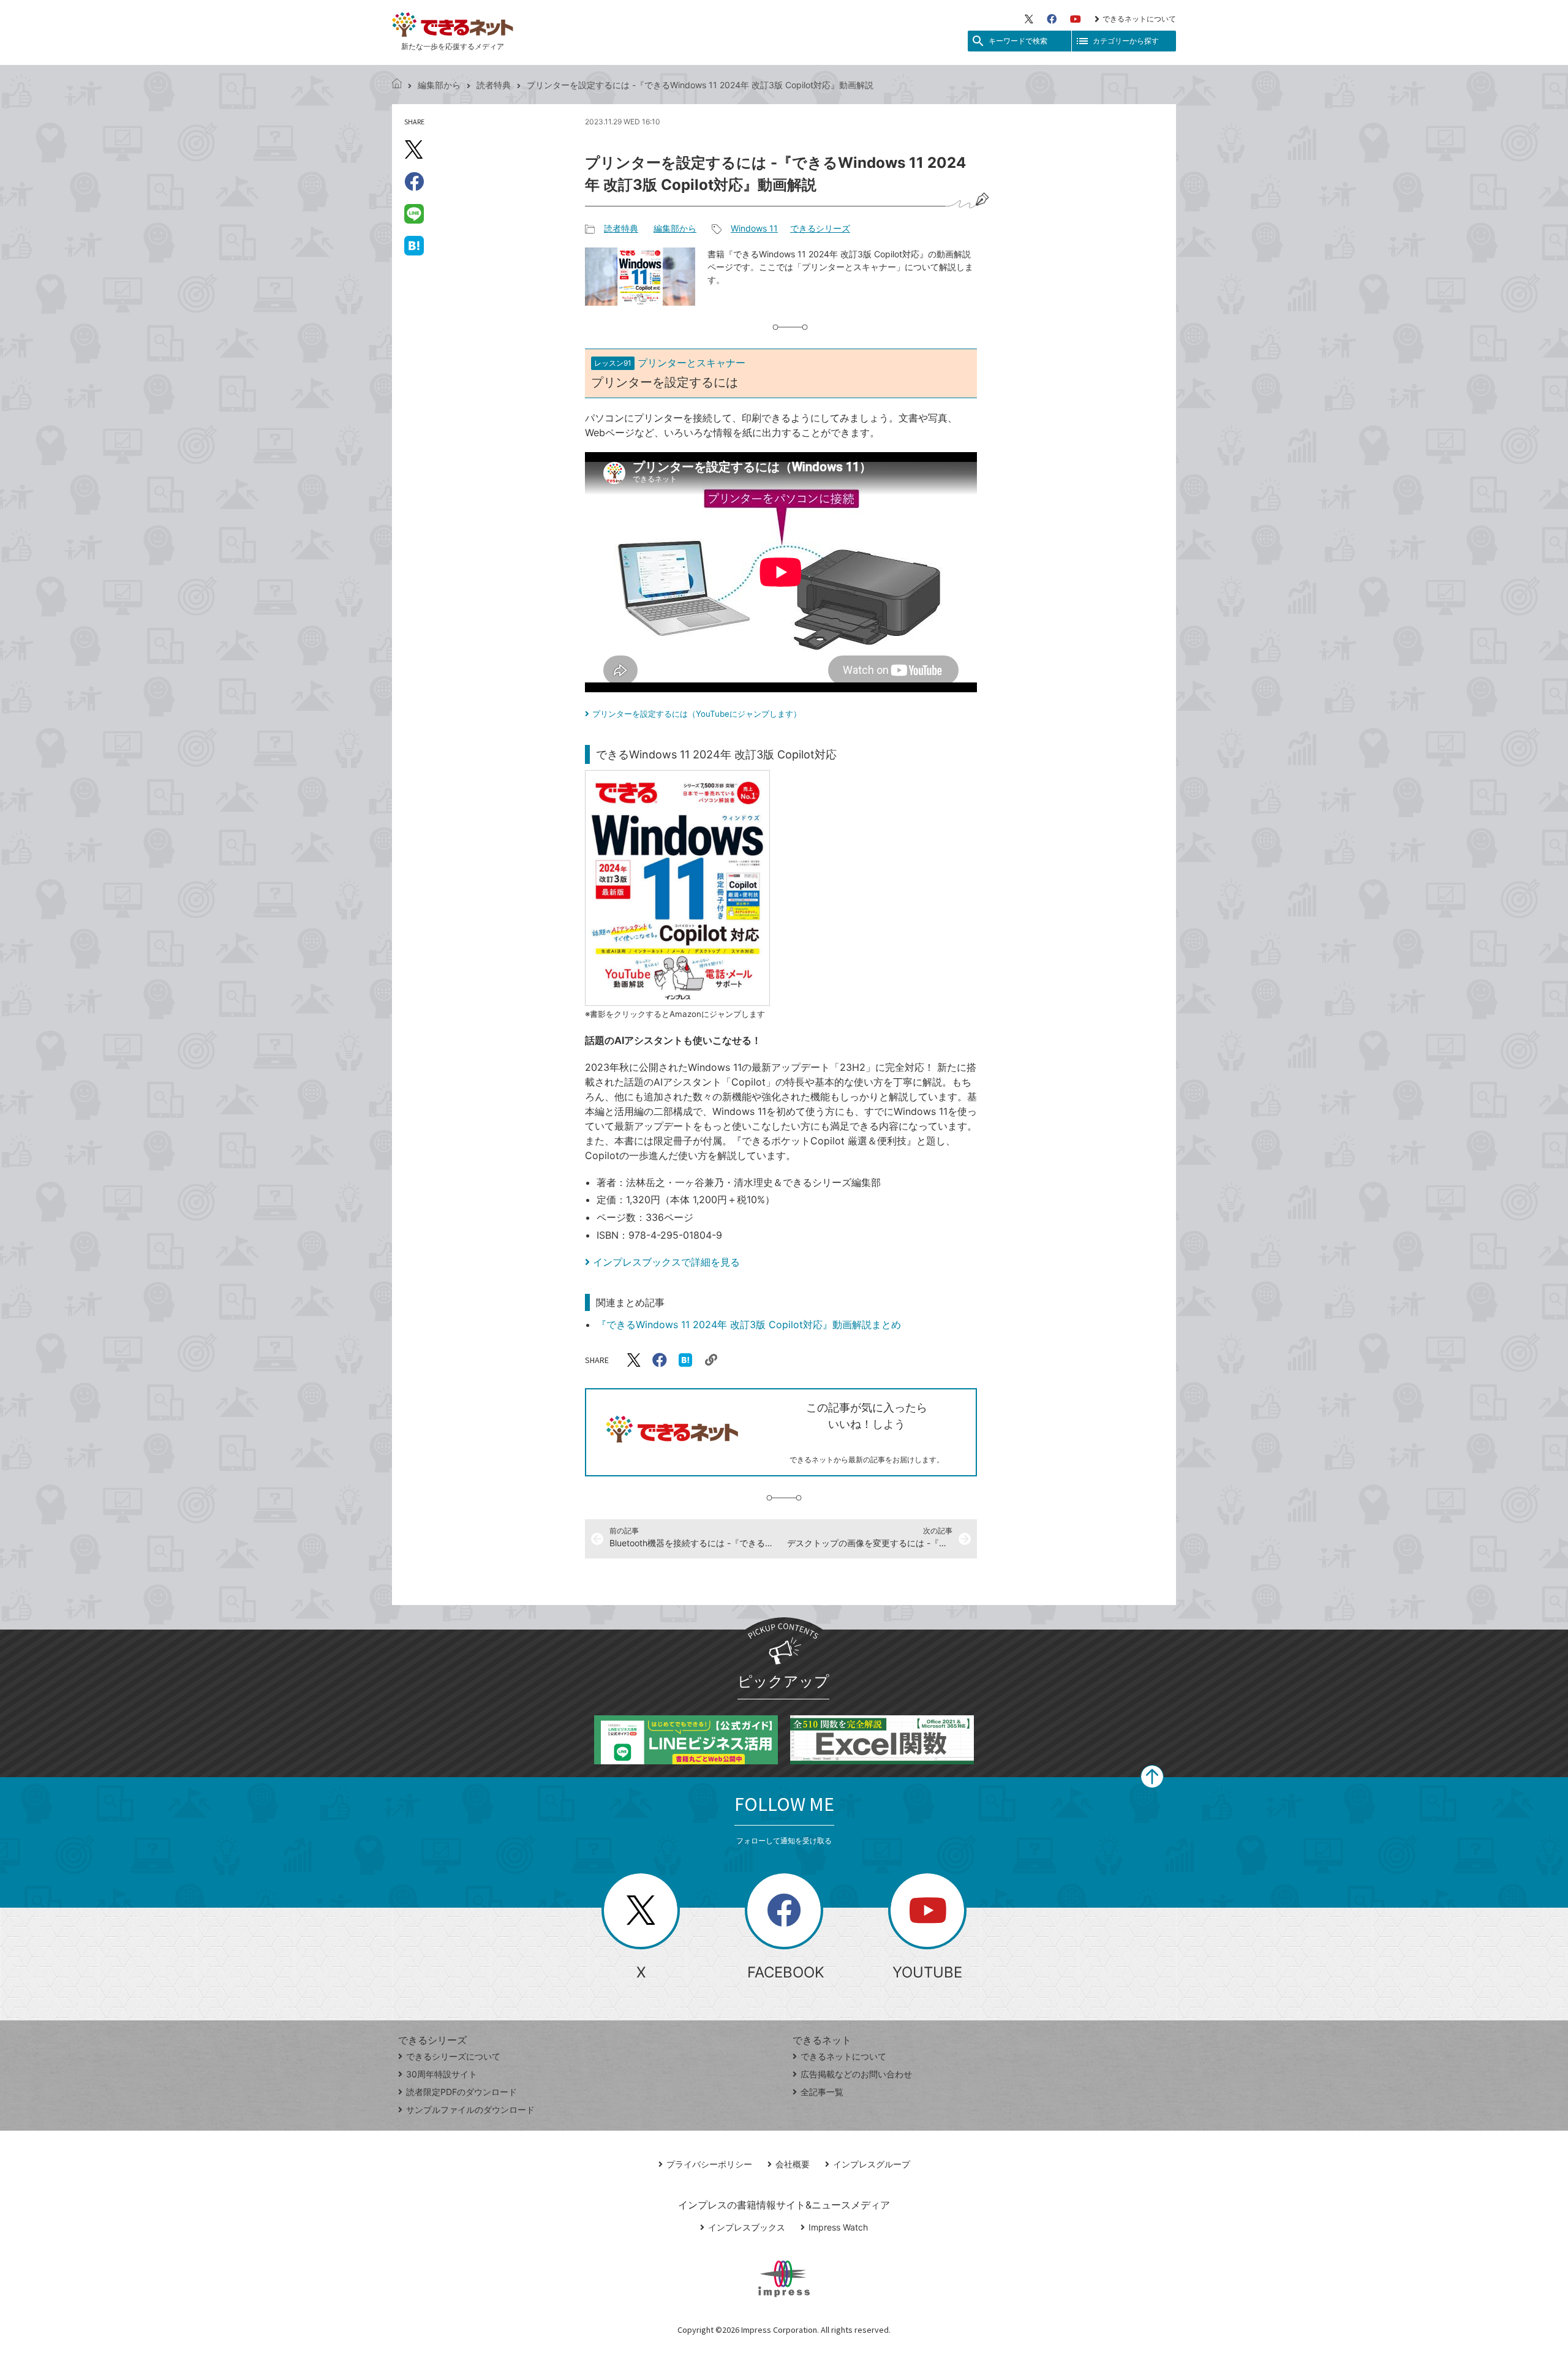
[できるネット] (397, 85)
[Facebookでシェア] (414, 181)
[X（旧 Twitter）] (1029, 19)
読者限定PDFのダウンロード (462, 2092)
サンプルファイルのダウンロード (470, 2110)
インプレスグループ (872, 2164)
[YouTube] (1076, 19)
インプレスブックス (747, 2227)
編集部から (439, 85)
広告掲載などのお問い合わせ (856, 2074)
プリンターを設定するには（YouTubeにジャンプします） (697, 714)
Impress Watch (838, 2227)
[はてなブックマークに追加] (414, 245)
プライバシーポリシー (709, 2164)
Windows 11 (754, 228)
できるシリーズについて (453, 2056)
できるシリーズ (820, 228)
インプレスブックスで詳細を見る (666, 1262)
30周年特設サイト (442, 2074)
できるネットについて (1139, 19)
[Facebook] (1052, 19)
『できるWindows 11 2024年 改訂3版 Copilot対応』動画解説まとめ (749, 1324)
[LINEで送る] (414, 213)
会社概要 (793, 2164)
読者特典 (494, 85)
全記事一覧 (822, 2092)
